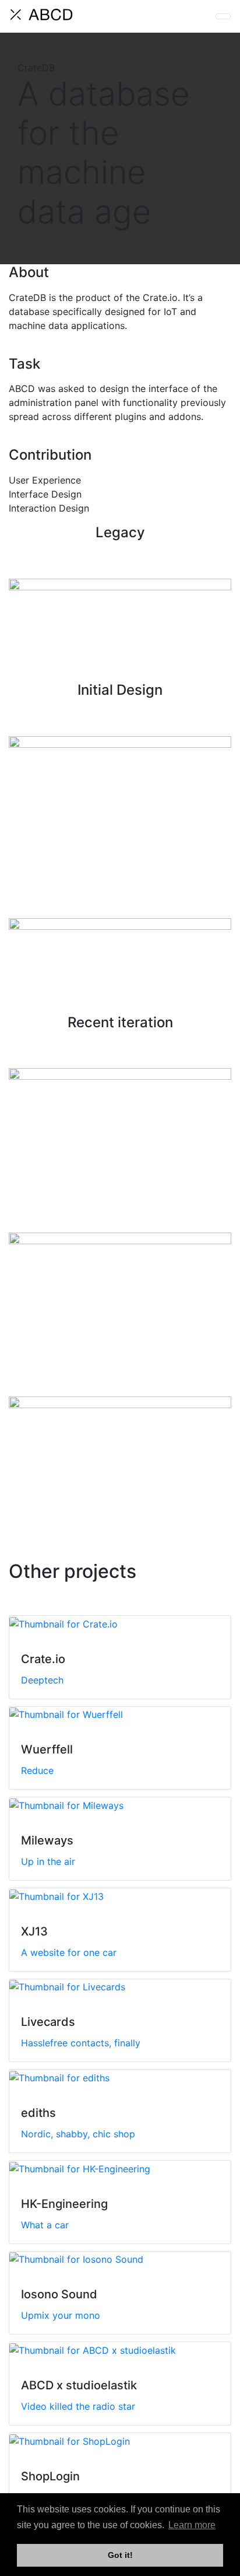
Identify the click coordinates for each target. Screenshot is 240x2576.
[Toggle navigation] (223, 16)
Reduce (37, 1770)
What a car (45, 2225)
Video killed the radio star (78, 2406)
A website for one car (69, 1952)
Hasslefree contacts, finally (81, 2043)
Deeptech (42, 1680)
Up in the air (48, 1861)
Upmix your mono (61, 2315)
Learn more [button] (192, 2525)
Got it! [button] (120, 2555)
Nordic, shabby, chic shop (78, 2134)
